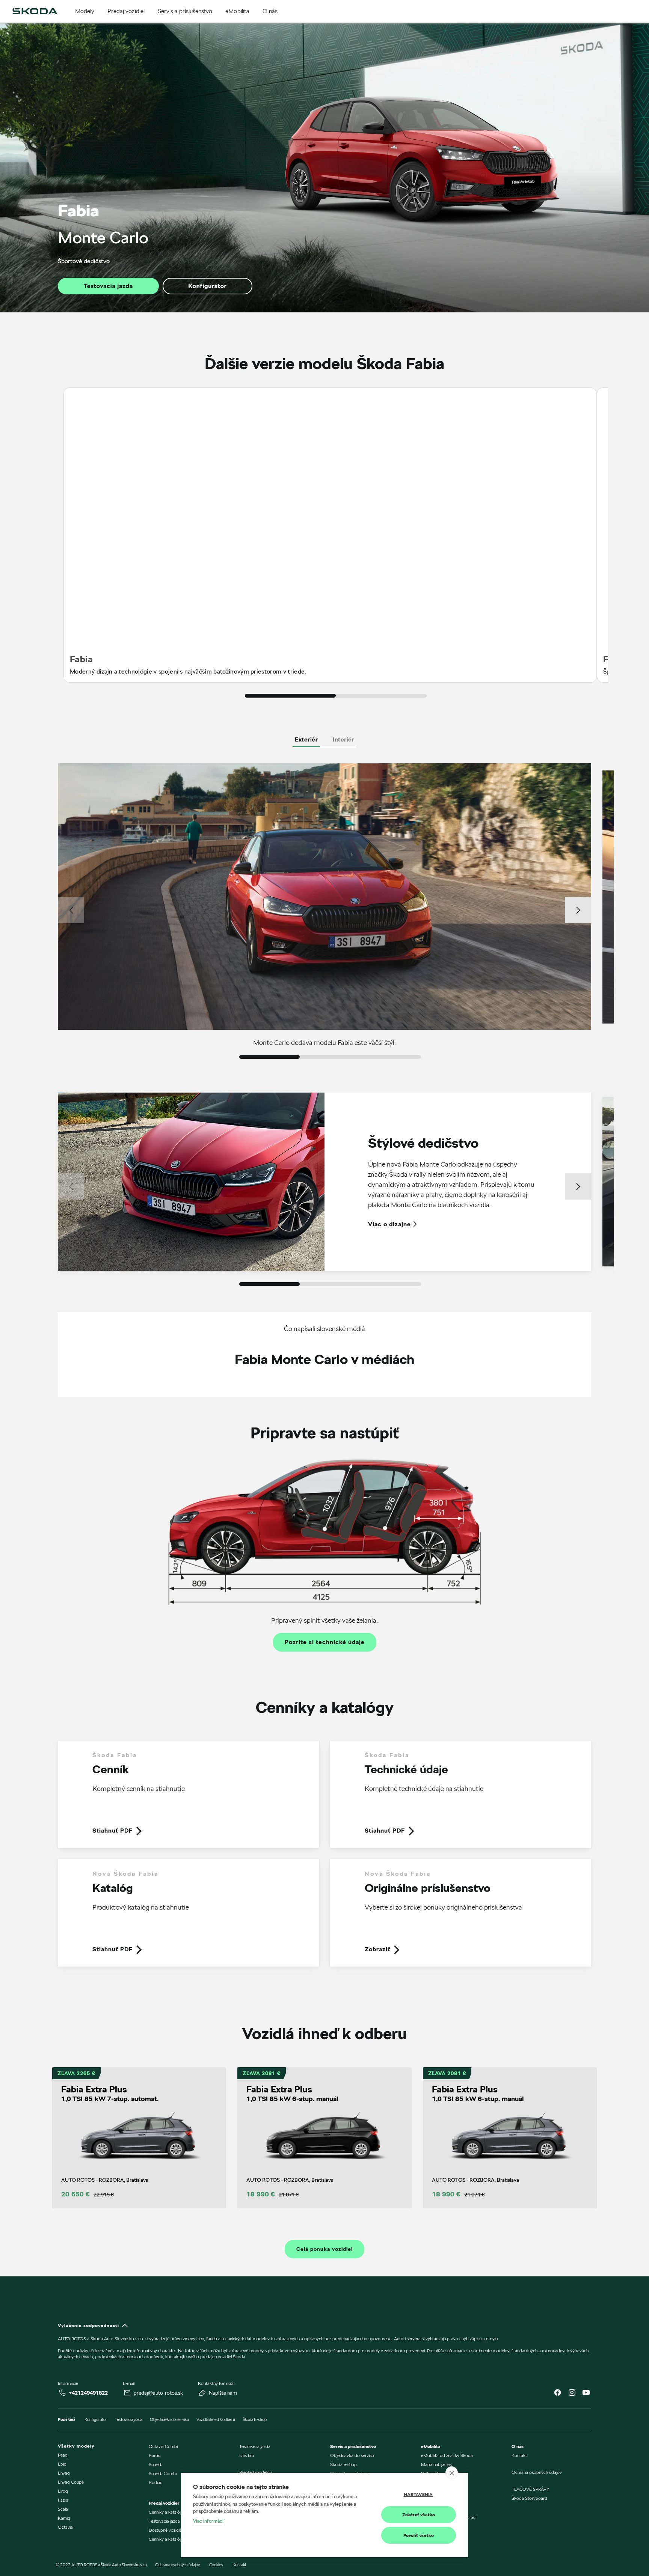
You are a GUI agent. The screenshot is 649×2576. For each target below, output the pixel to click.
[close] (452, 2473)
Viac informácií (209, 2521)
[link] (188, 1800)
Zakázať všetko (419, 2515)
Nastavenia (418, 2494)
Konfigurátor (207, 286)
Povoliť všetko (419, 2535)
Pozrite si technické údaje (325, 1642)
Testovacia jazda (108, 286)
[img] (35, 11)
